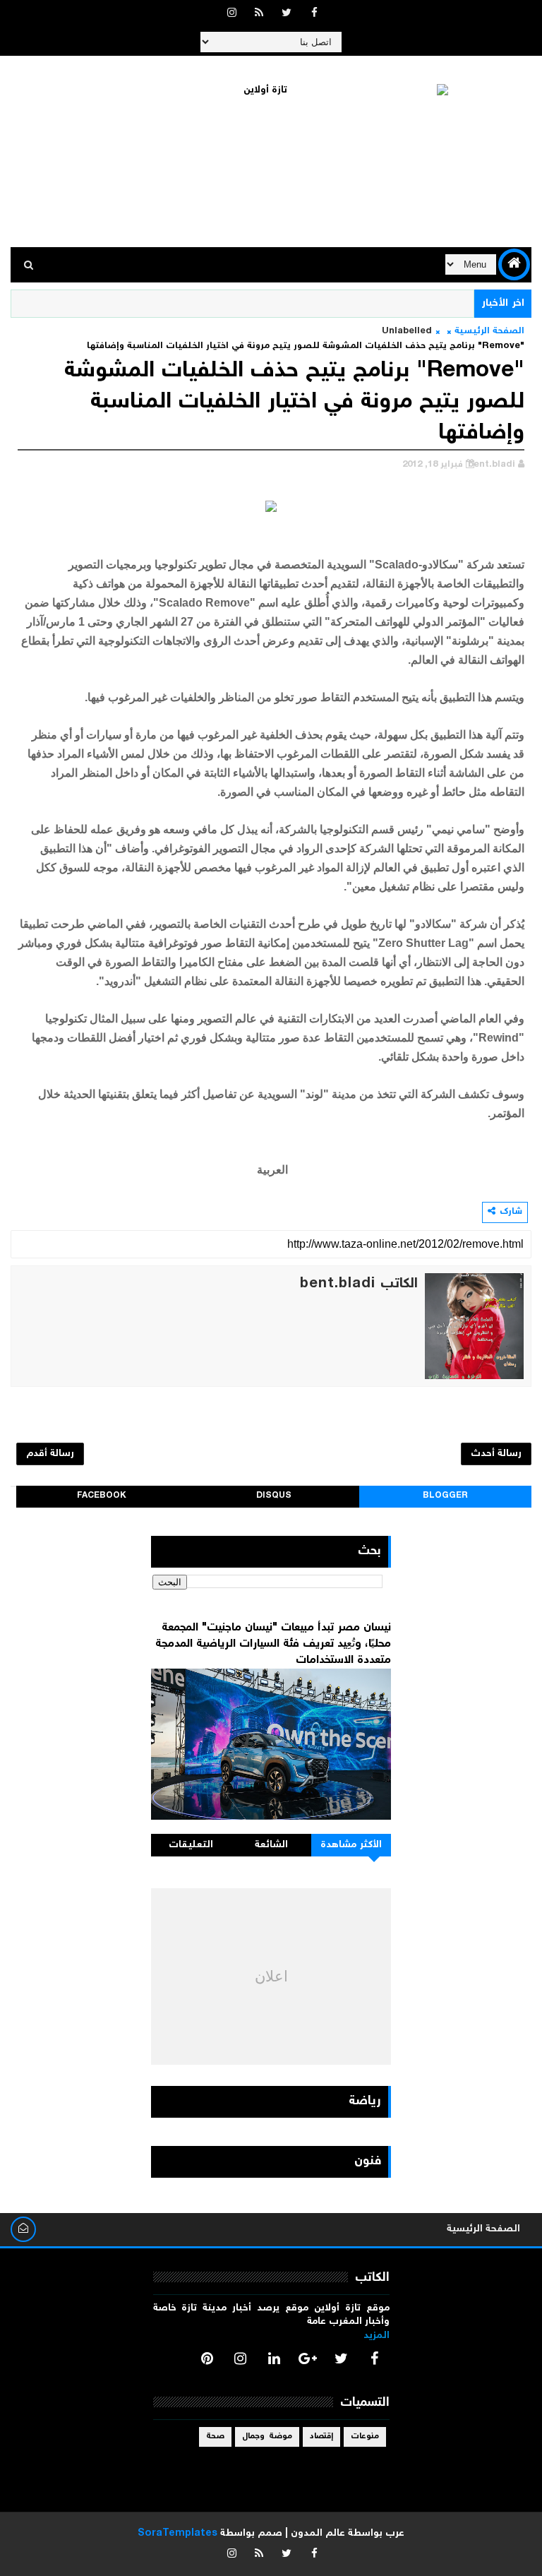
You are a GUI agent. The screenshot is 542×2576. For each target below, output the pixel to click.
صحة (215, 2437)
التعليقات (191, 1845)
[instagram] (231, 14)
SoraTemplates (177, 2534)
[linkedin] (274, 2359)
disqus (274, 1496)
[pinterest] (207, 2359)
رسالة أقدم (50, 1454)
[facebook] (314, 14)
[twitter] (287, 14)
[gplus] (308, 2359)
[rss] (259, 14)
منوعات (365, 2437)
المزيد (377, 2336)
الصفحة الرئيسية (489, 332)
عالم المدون (318, 2534)
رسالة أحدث (496, 1454)
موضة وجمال (267, 2437)
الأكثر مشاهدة (351, 1845)
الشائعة (271, 1845)
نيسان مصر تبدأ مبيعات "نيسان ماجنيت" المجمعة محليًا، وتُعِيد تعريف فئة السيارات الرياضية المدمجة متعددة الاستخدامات (273, 1644)
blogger (445, 1496)
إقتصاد (321, 2437)
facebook (102, 1496)
